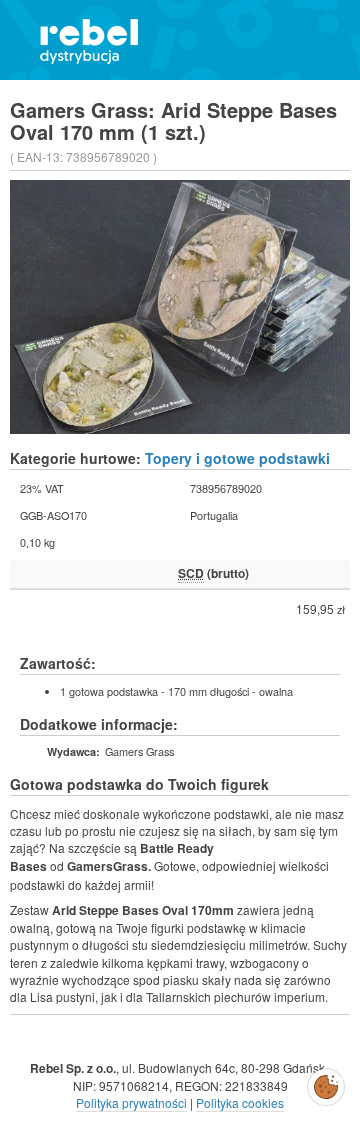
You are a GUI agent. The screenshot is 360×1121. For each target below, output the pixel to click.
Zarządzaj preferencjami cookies (326, 1083)
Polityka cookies (240, 1102)
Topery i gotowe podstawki (237, 458)
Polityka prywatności (131, 1102)
